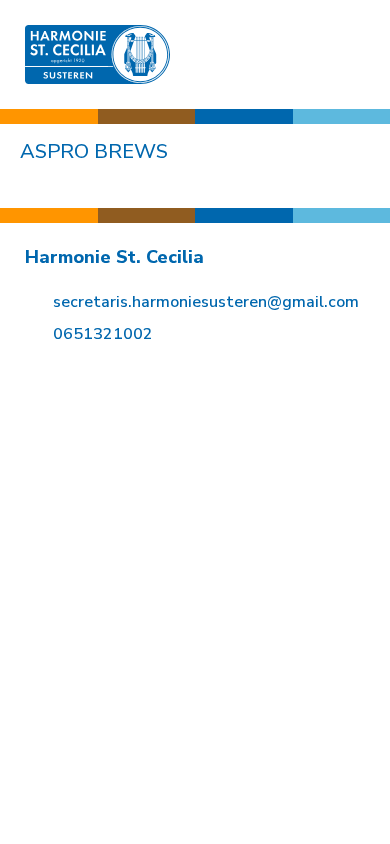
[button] (351, 54)
